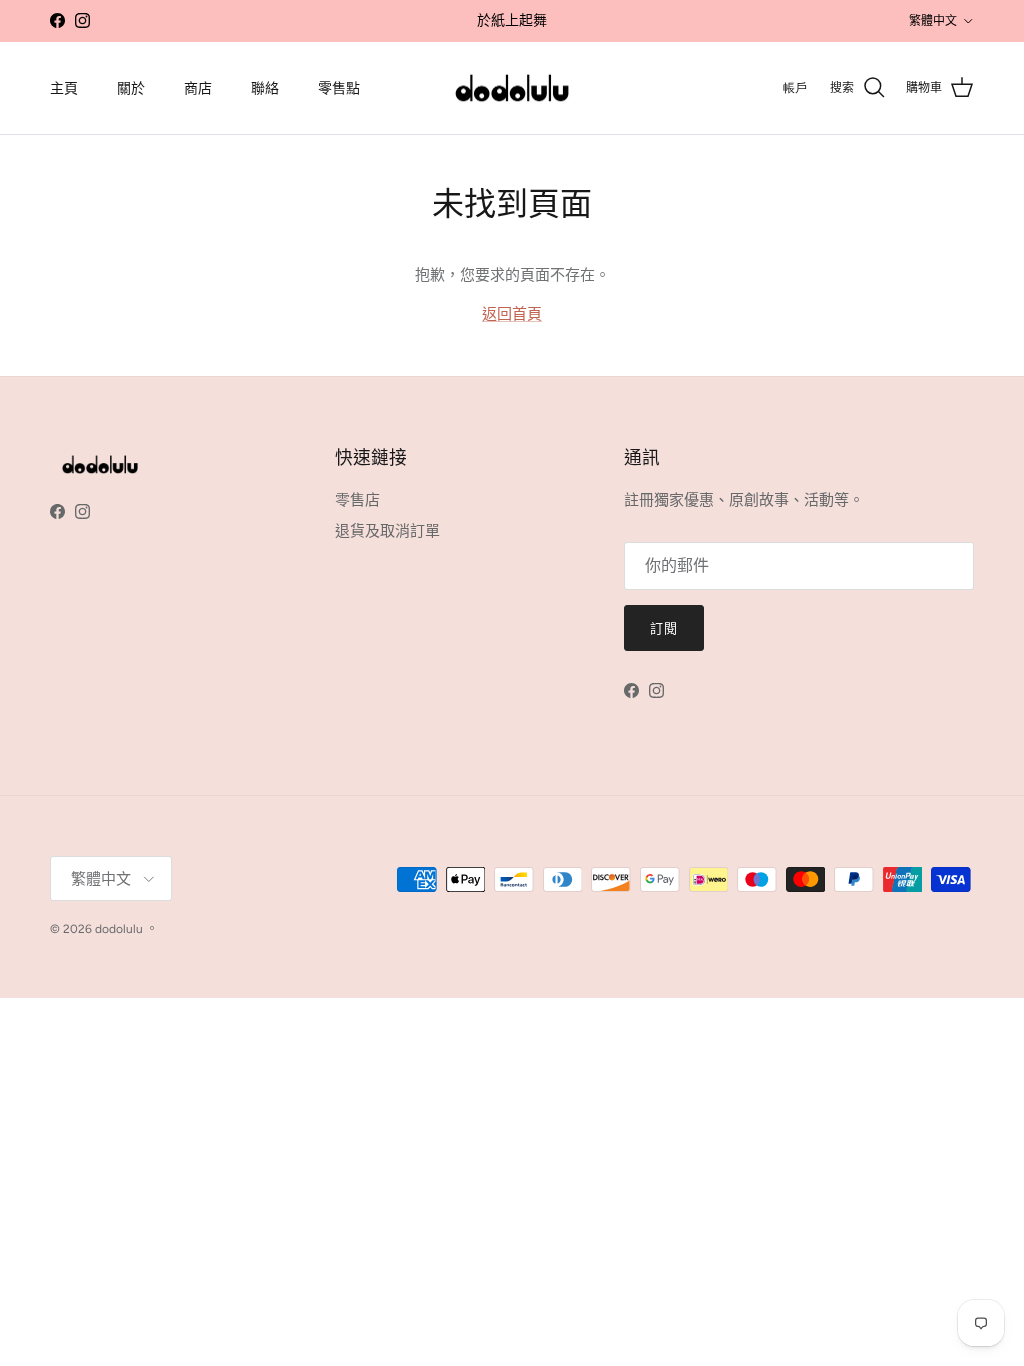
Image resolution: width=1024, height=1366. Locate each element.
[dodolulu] (512, 88)
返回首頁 (512, 314)
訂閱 (664, 628)
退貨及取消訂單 (387, 531)
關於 (131, 88)
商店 (198, 88)
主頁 (64, 88)
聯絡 (265, 88)
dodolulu (119, 929)
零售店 (357, 500)
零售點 (339, 88)
